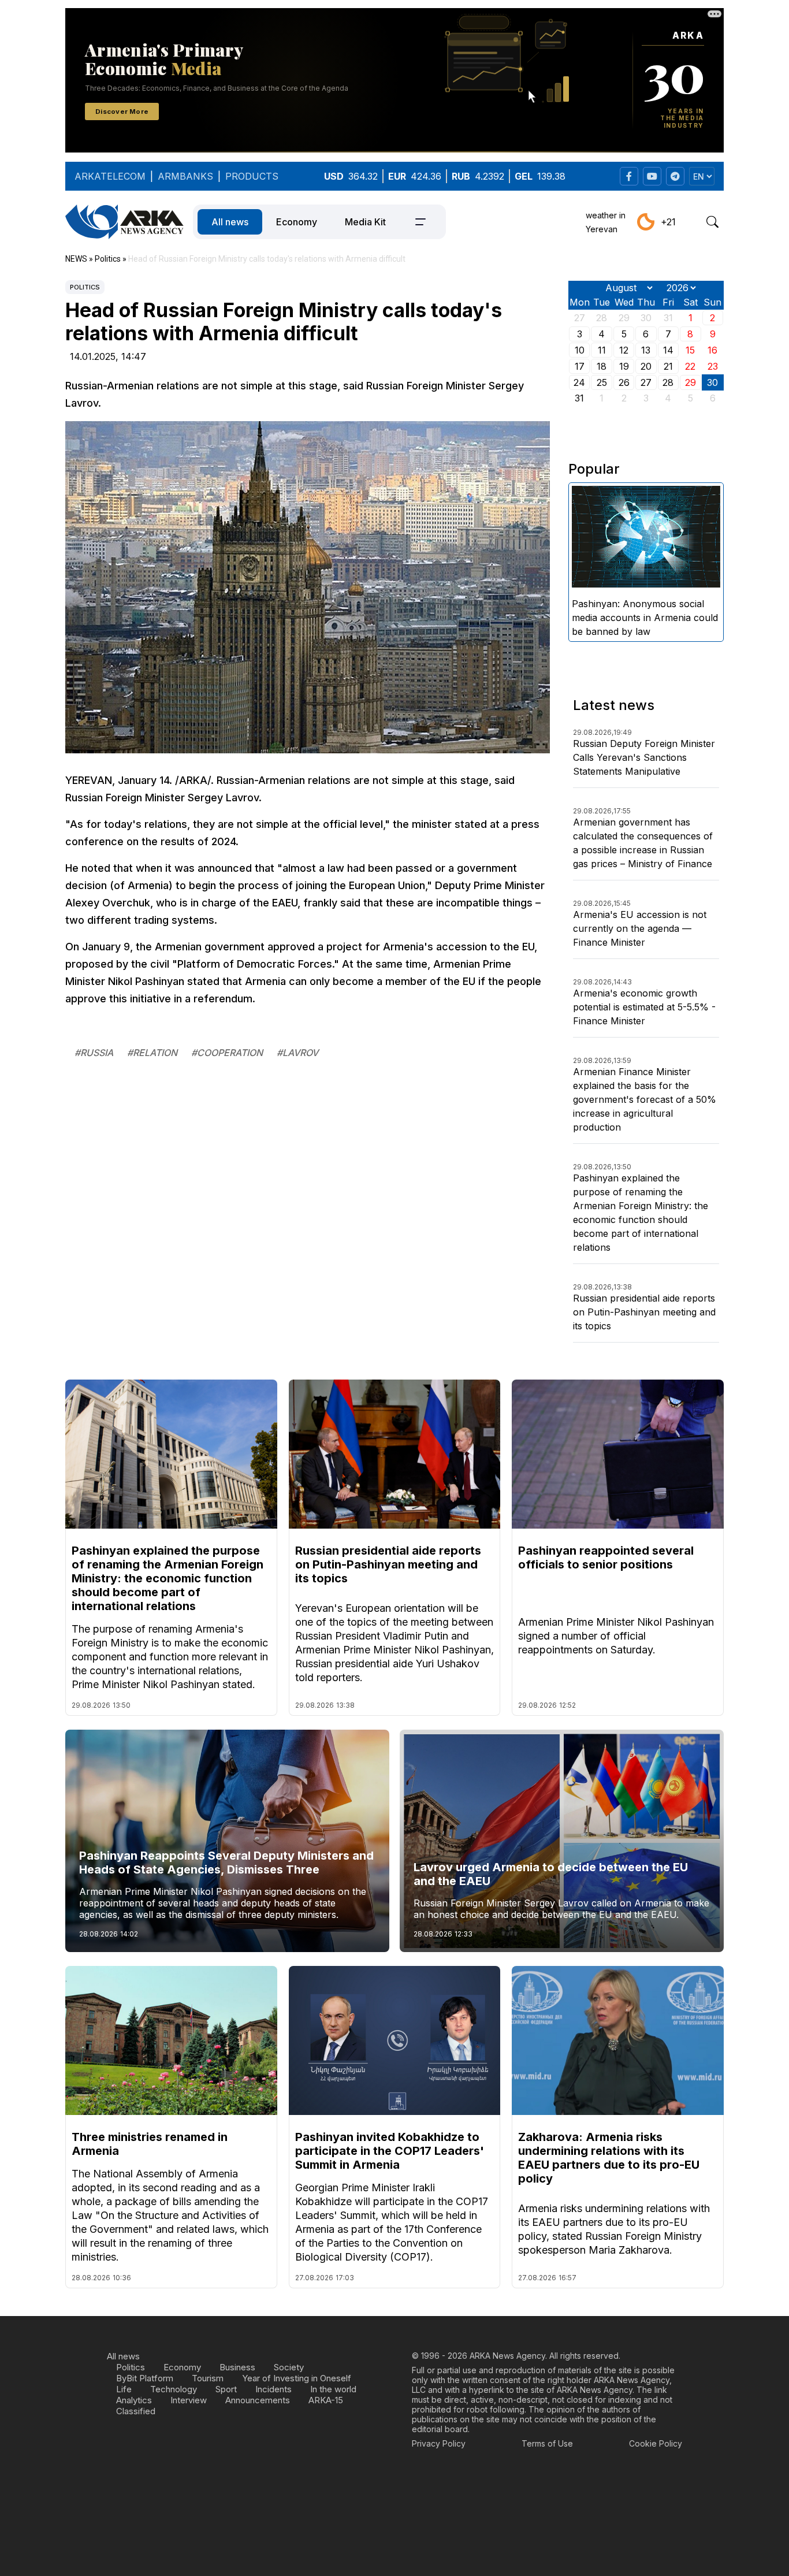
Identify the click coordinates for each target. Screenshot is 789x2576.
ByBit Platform (145, 2378)
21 (668, 366)
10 (580, 350)
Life (124, 2389)
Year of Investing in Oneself (297, 2378)
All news (230, 222)
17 (580, 366)
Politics (85, 287)
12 (624, 350)
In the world (333, 2389)
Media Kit (365, 222)
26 (624, 382)
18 (602, 366)
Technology (174, 2389)
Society (289, 2367)
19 (624, 366)
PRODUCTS (252, 176)
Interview (189, 2400)
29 (691, 382)
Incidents (273, 2389)
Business (237, 2367)
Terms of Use (547, 2443)
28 (668, 382)
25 (602, 382)
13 (646, 350)
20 (646, 366)
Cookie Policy (656, 2443)
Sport (226, 2389)
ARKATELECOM (110, 176)
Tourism (208, 2378)
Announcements (258, 2400)
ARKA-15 (326, 2400)
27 (646, 382)
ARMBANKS (185, 176)
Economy (297, 222)
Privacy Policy (439, 2443)
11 (602, 350)
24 (579, 382)
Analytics (134, 2400)
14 (668, 350)
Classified (136, 2411)
